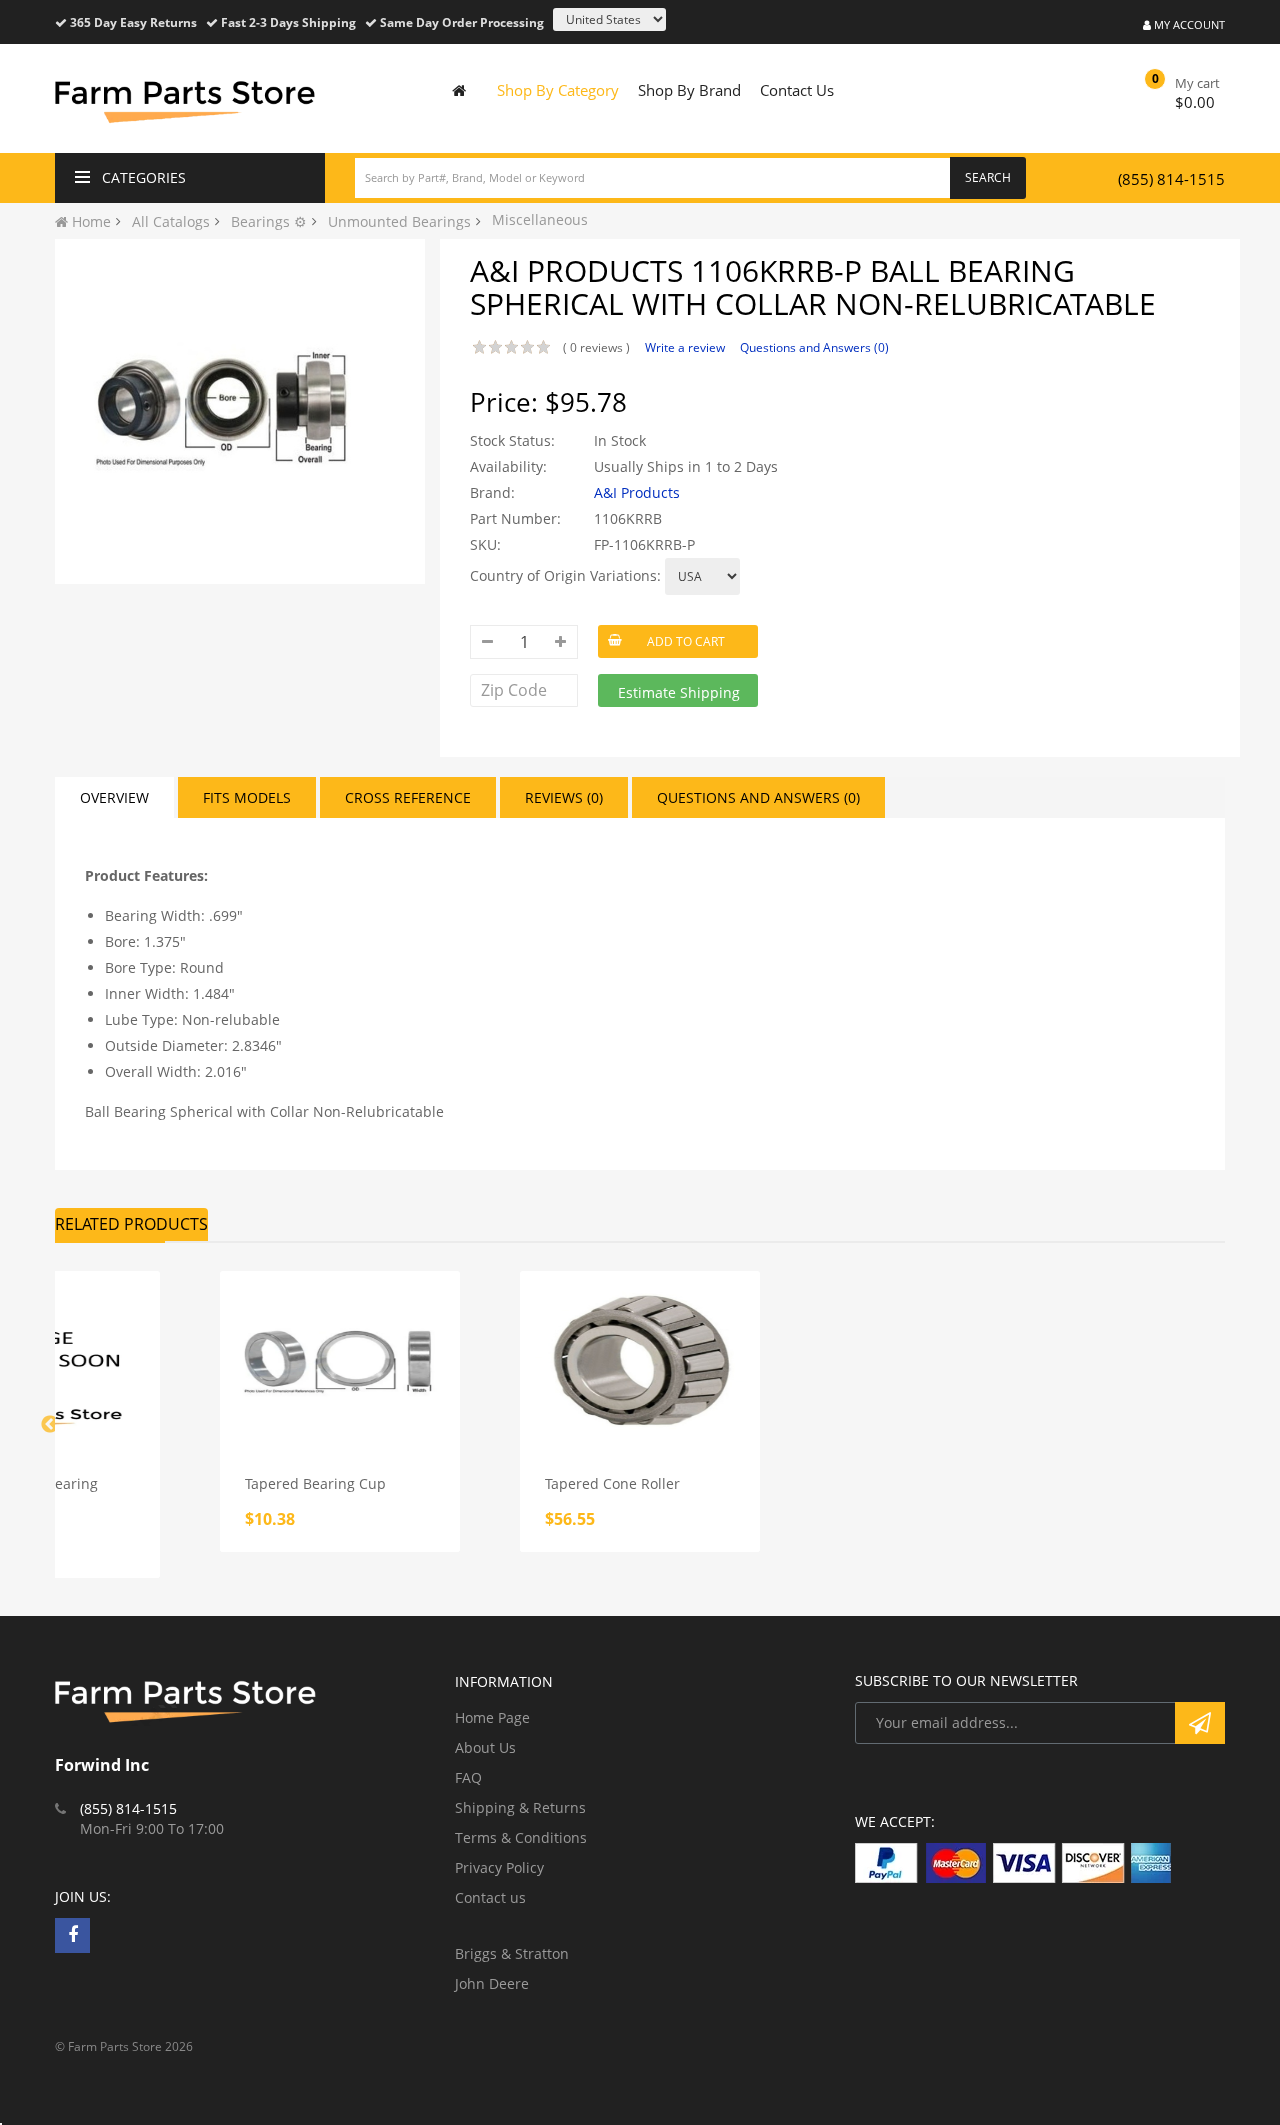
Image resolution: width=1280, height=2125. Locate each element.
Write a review (685, 347)
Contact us (490, 1897)
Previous (50, 1425)
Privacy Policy (499, 1867)
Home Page (492, 1717)
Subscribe (1200, 1723)
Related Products (131, 1224)
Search (988, 177)
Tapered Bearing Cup (315, 1483)
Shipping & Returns (520, 1807)
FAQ (468, 1777)
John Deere (492, 1983)
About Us (485, 1747)
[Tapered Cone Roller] (640, 1361)
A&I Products (637, 492)
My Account (1188, 24)
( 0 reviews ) (596, 347)
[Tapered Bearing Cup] (340, 1361)
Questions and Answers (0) (814, 347)
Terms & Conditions (521, 1837)
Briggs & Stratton (512, 1953)
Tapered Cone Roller (612, 1483)
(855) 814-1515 (1171, 179)
